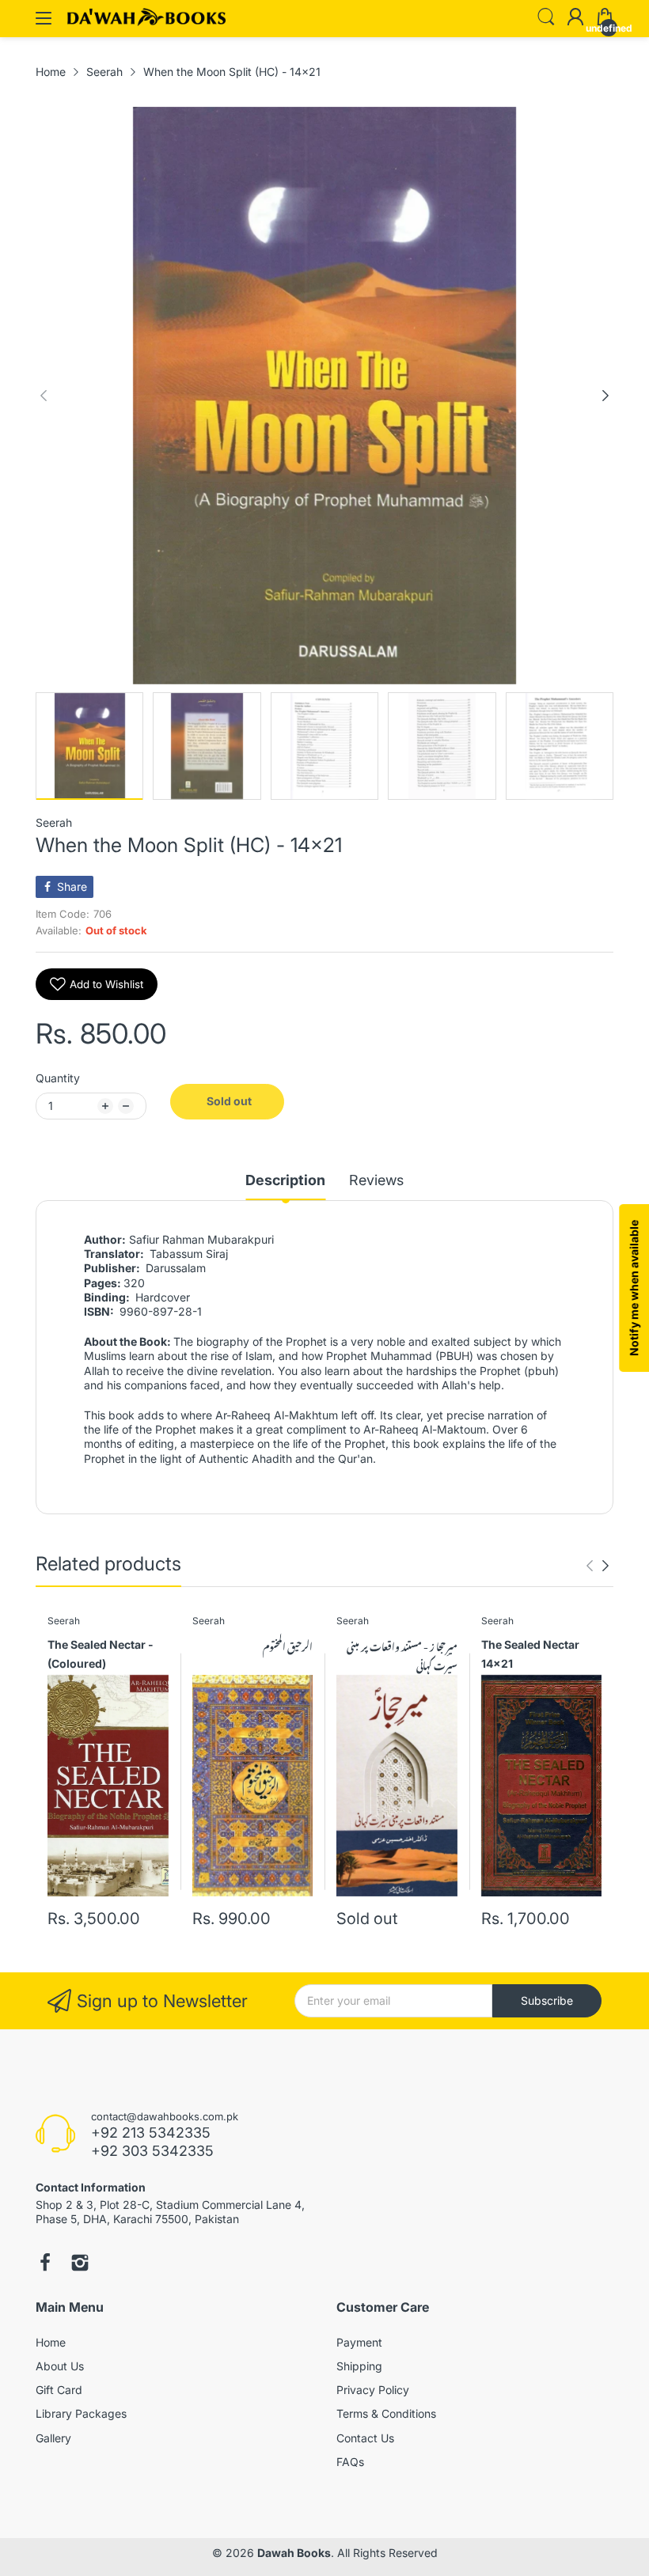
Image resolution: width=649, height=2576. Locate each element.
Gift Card (59, 2390)
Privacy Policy (373, 2390)
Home (51, 2342)
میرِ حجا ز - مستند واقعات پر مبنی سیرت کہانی (402, 1655)
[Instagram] (80, 2264)
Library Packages (81, 2413)
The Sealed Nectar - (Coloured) (101, 1654)
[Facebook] (45, 2264)
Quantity (58, 1078)
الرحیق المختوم (288, 1646)
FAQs (350, 2462)
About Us (60, 2366)
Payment (359, 2342)
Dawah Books (294, 2553)
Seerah (54, 822)
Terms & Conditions (386, 2413)
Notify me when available (634, 1288)
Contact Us (365, 2438)
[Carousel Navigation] (598, 1566)
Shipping (359, 2366)
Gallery (53, 2438)
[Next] (44, 396)
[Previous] (605, 396)
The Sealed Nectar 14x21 (530, 1654)
